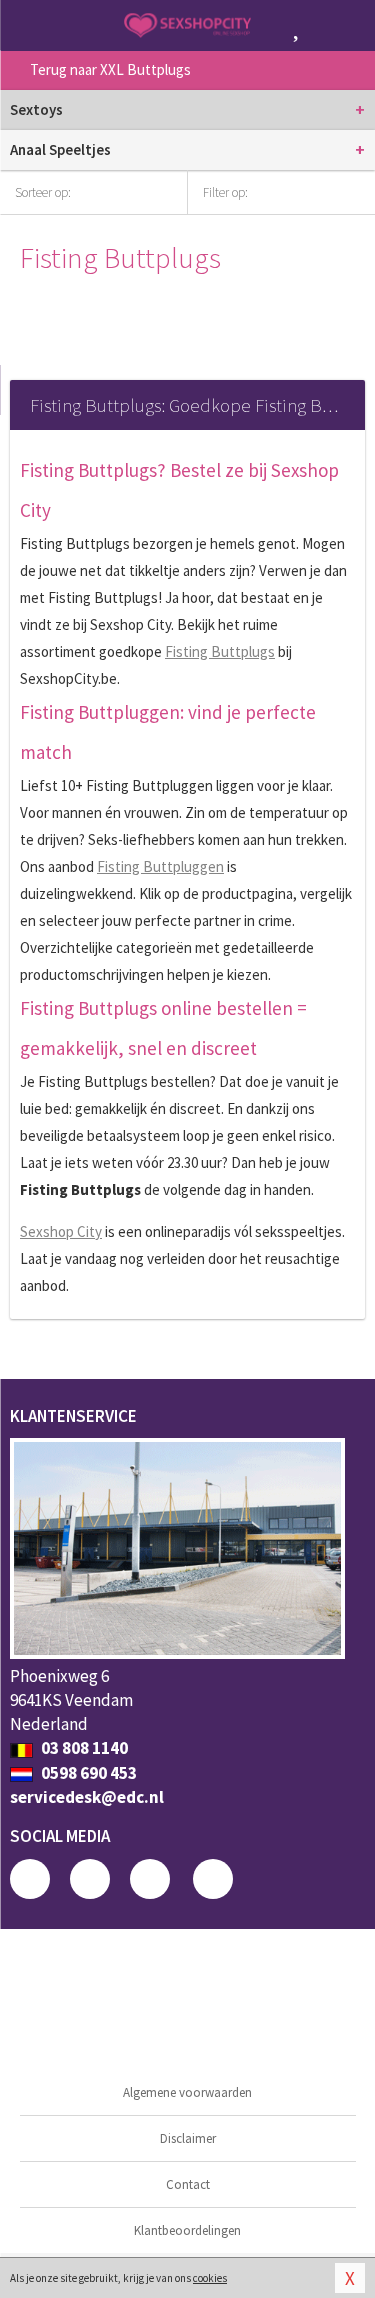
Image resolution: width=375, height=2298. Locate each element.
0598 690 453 (87, 1773)
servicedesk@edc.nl (87, 1797)
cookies (210, 2278)
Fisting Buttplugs (220, 651)
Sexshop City (61, 1231)
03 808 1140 (83, 1748)
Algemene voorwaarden (187, 2092)
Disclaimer (188, 2138)
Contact (188, 2184)
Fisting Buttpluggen (160, 866)
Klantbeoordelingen (187, 2230)
